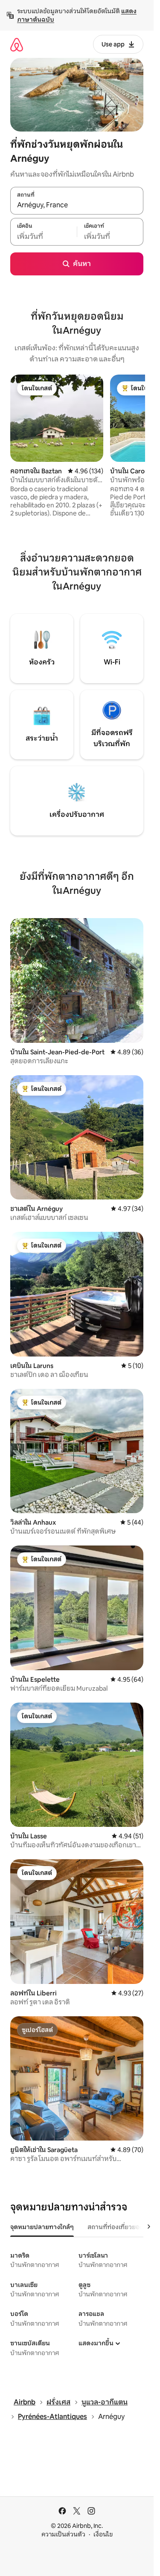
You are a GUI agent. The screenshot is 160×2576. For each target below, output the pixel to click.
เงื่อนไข (103, 2534)
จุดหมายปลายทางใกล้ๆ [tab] (42, 2227)
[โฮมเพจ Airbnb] (17, 44)
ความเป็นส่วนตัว (63, 2534)
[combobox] (77, 205)
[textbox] (44, 236)
